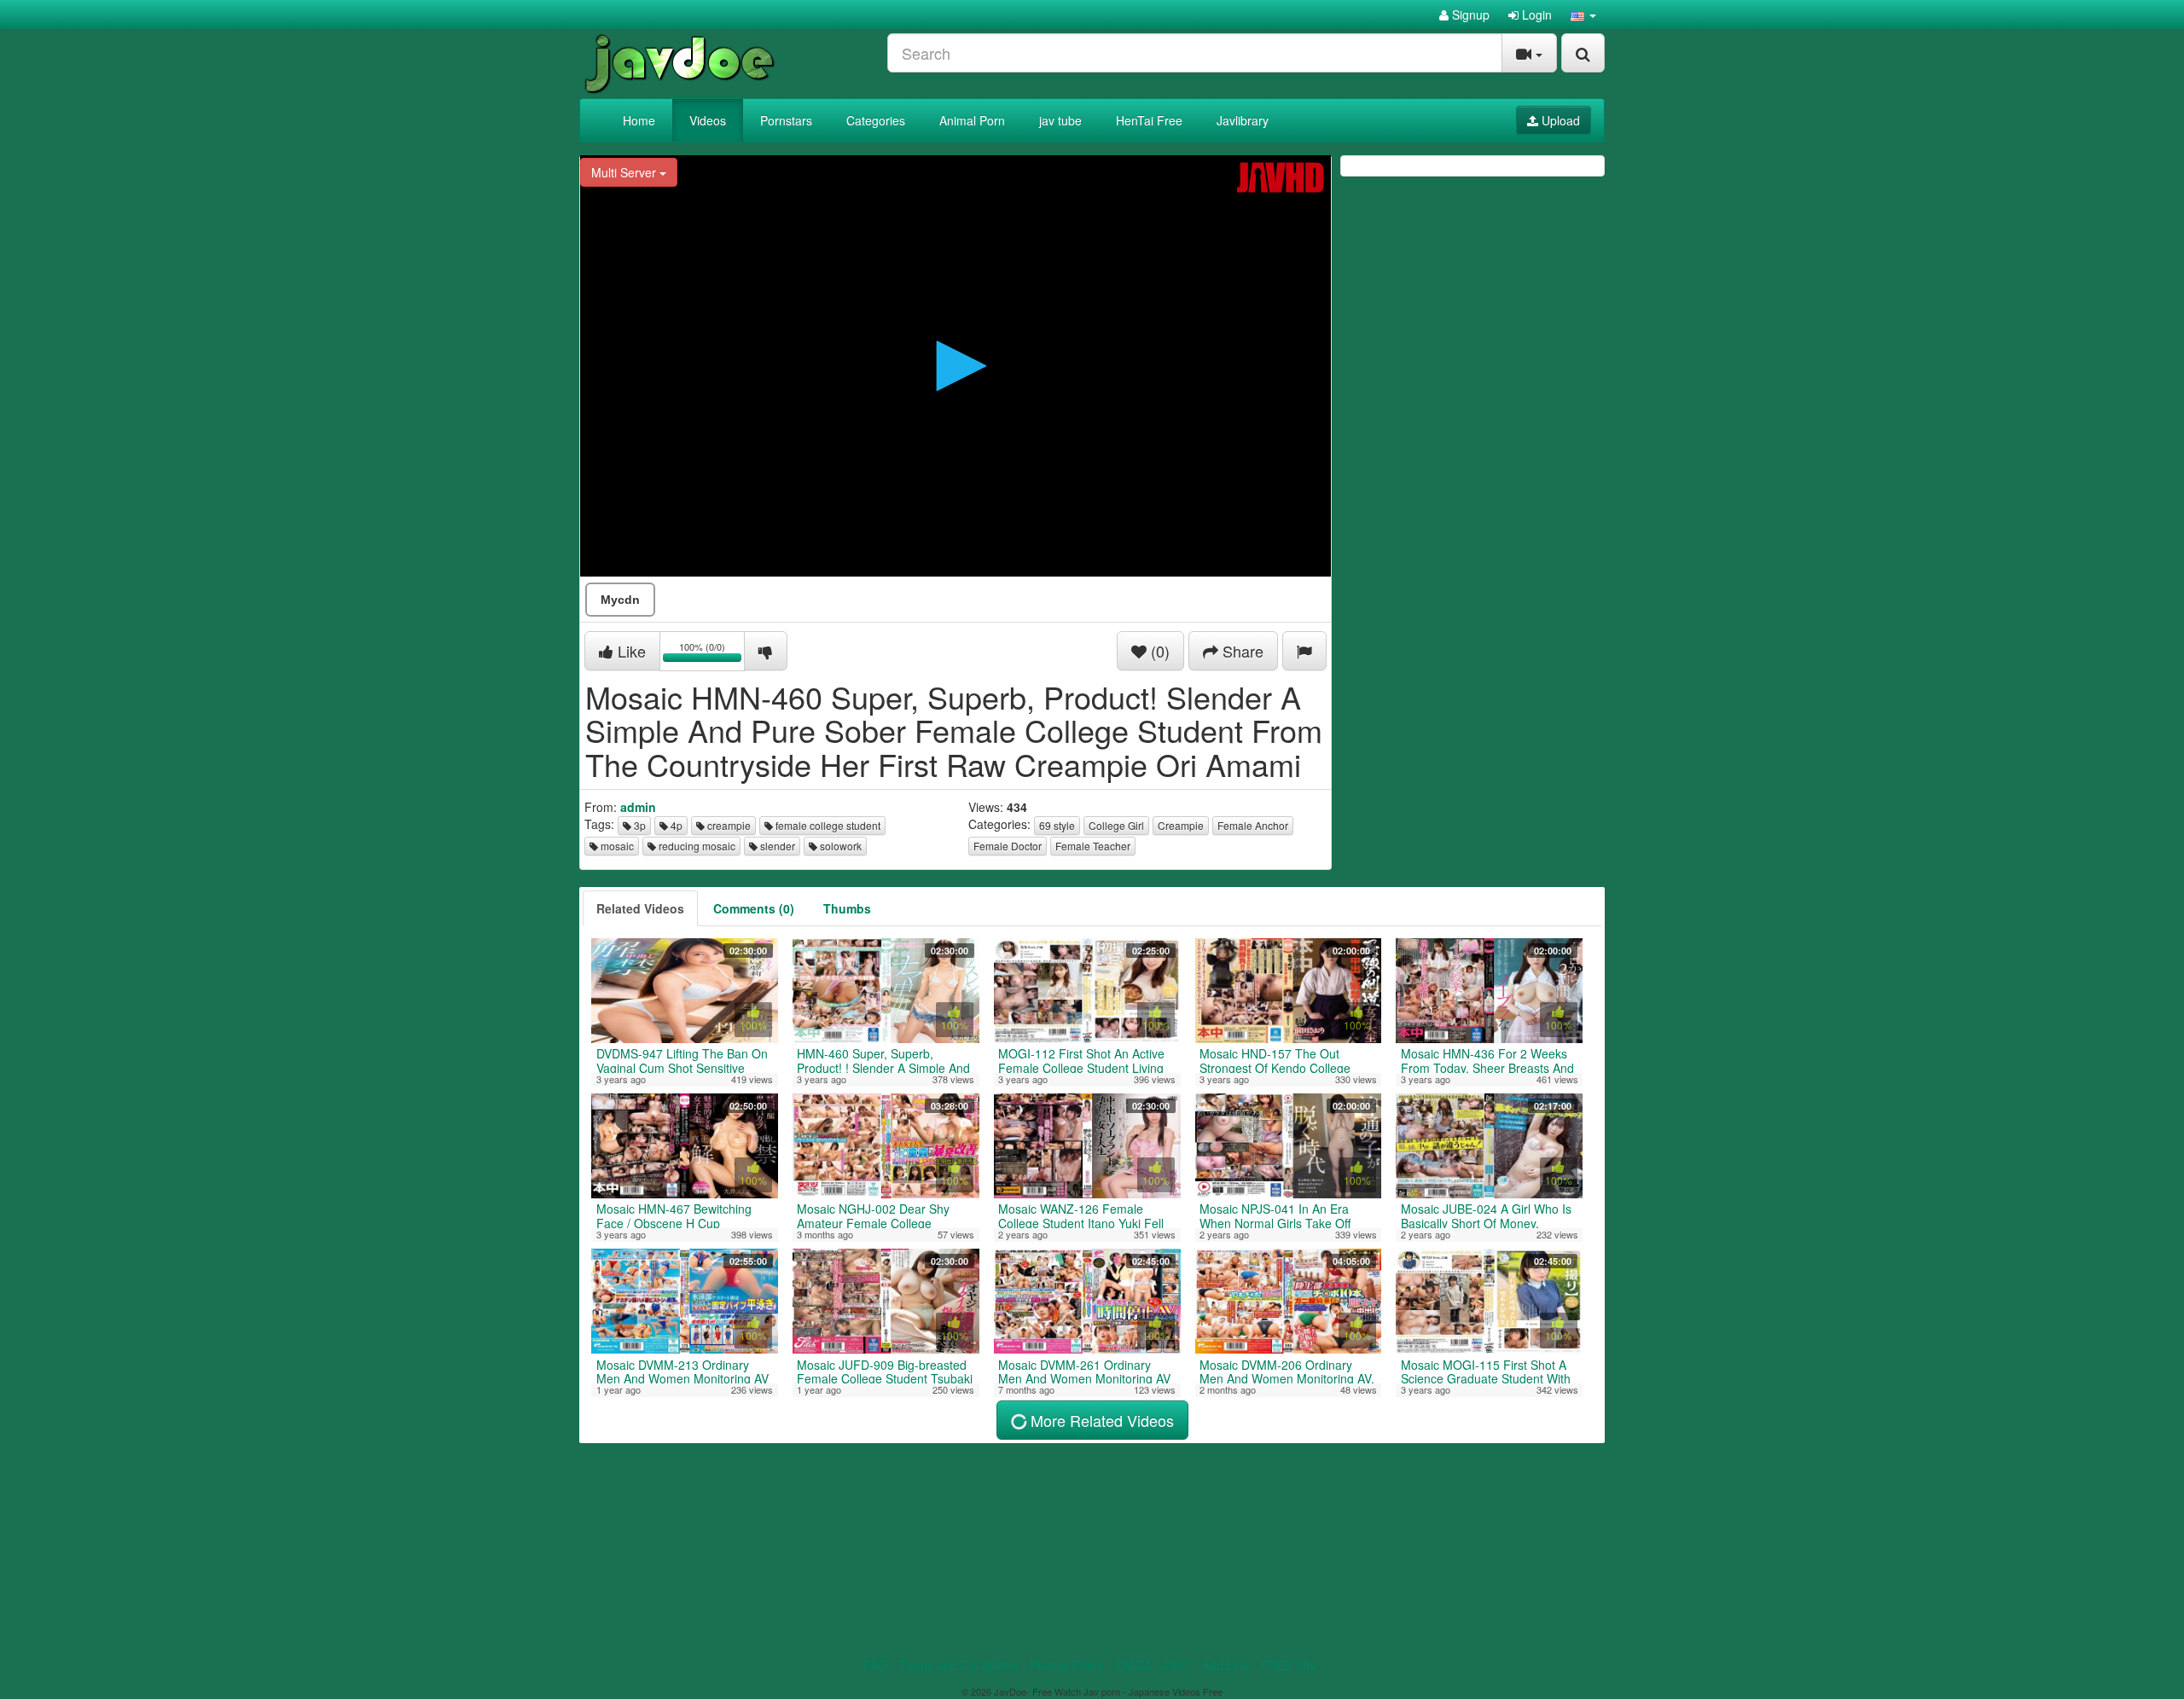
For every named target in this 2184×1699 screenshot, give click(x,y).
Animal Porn (972, 120)
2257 (1176, 1665)
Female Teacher (1093, 846)
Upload (1559, 120)
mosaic (616, 846)
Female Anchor (1253, 825)
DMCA (1133, 1665)
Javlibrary (1243, 120)
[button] (1583, 14)
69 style (1057, 825)
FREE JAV (1289, 1665)
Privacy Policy (1067, 1665)
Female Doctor (1008, 846)
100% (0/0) (712, 654)
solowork (839, 846)
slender (776, 846)
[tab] (640, 908)
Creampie (1181, 825)
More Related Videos (1100, 1420)
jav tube (1060, 120)
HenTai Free (1149, 120)
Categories (876, 120)
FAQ (875, 1665)
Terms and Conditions (958, 1665)
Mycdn (620, 600)
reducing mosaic (696, 846)
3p (639, 825)
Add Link (1226, 1665)
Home (639, 120)
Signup (1469, 14)
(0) (1158, 651)
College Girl (1116, 825)
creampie (728, 825)
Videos (708, 120)
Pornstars (786, 120)
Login (1535, 14)
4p (675, 825)
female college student (827, 825)
